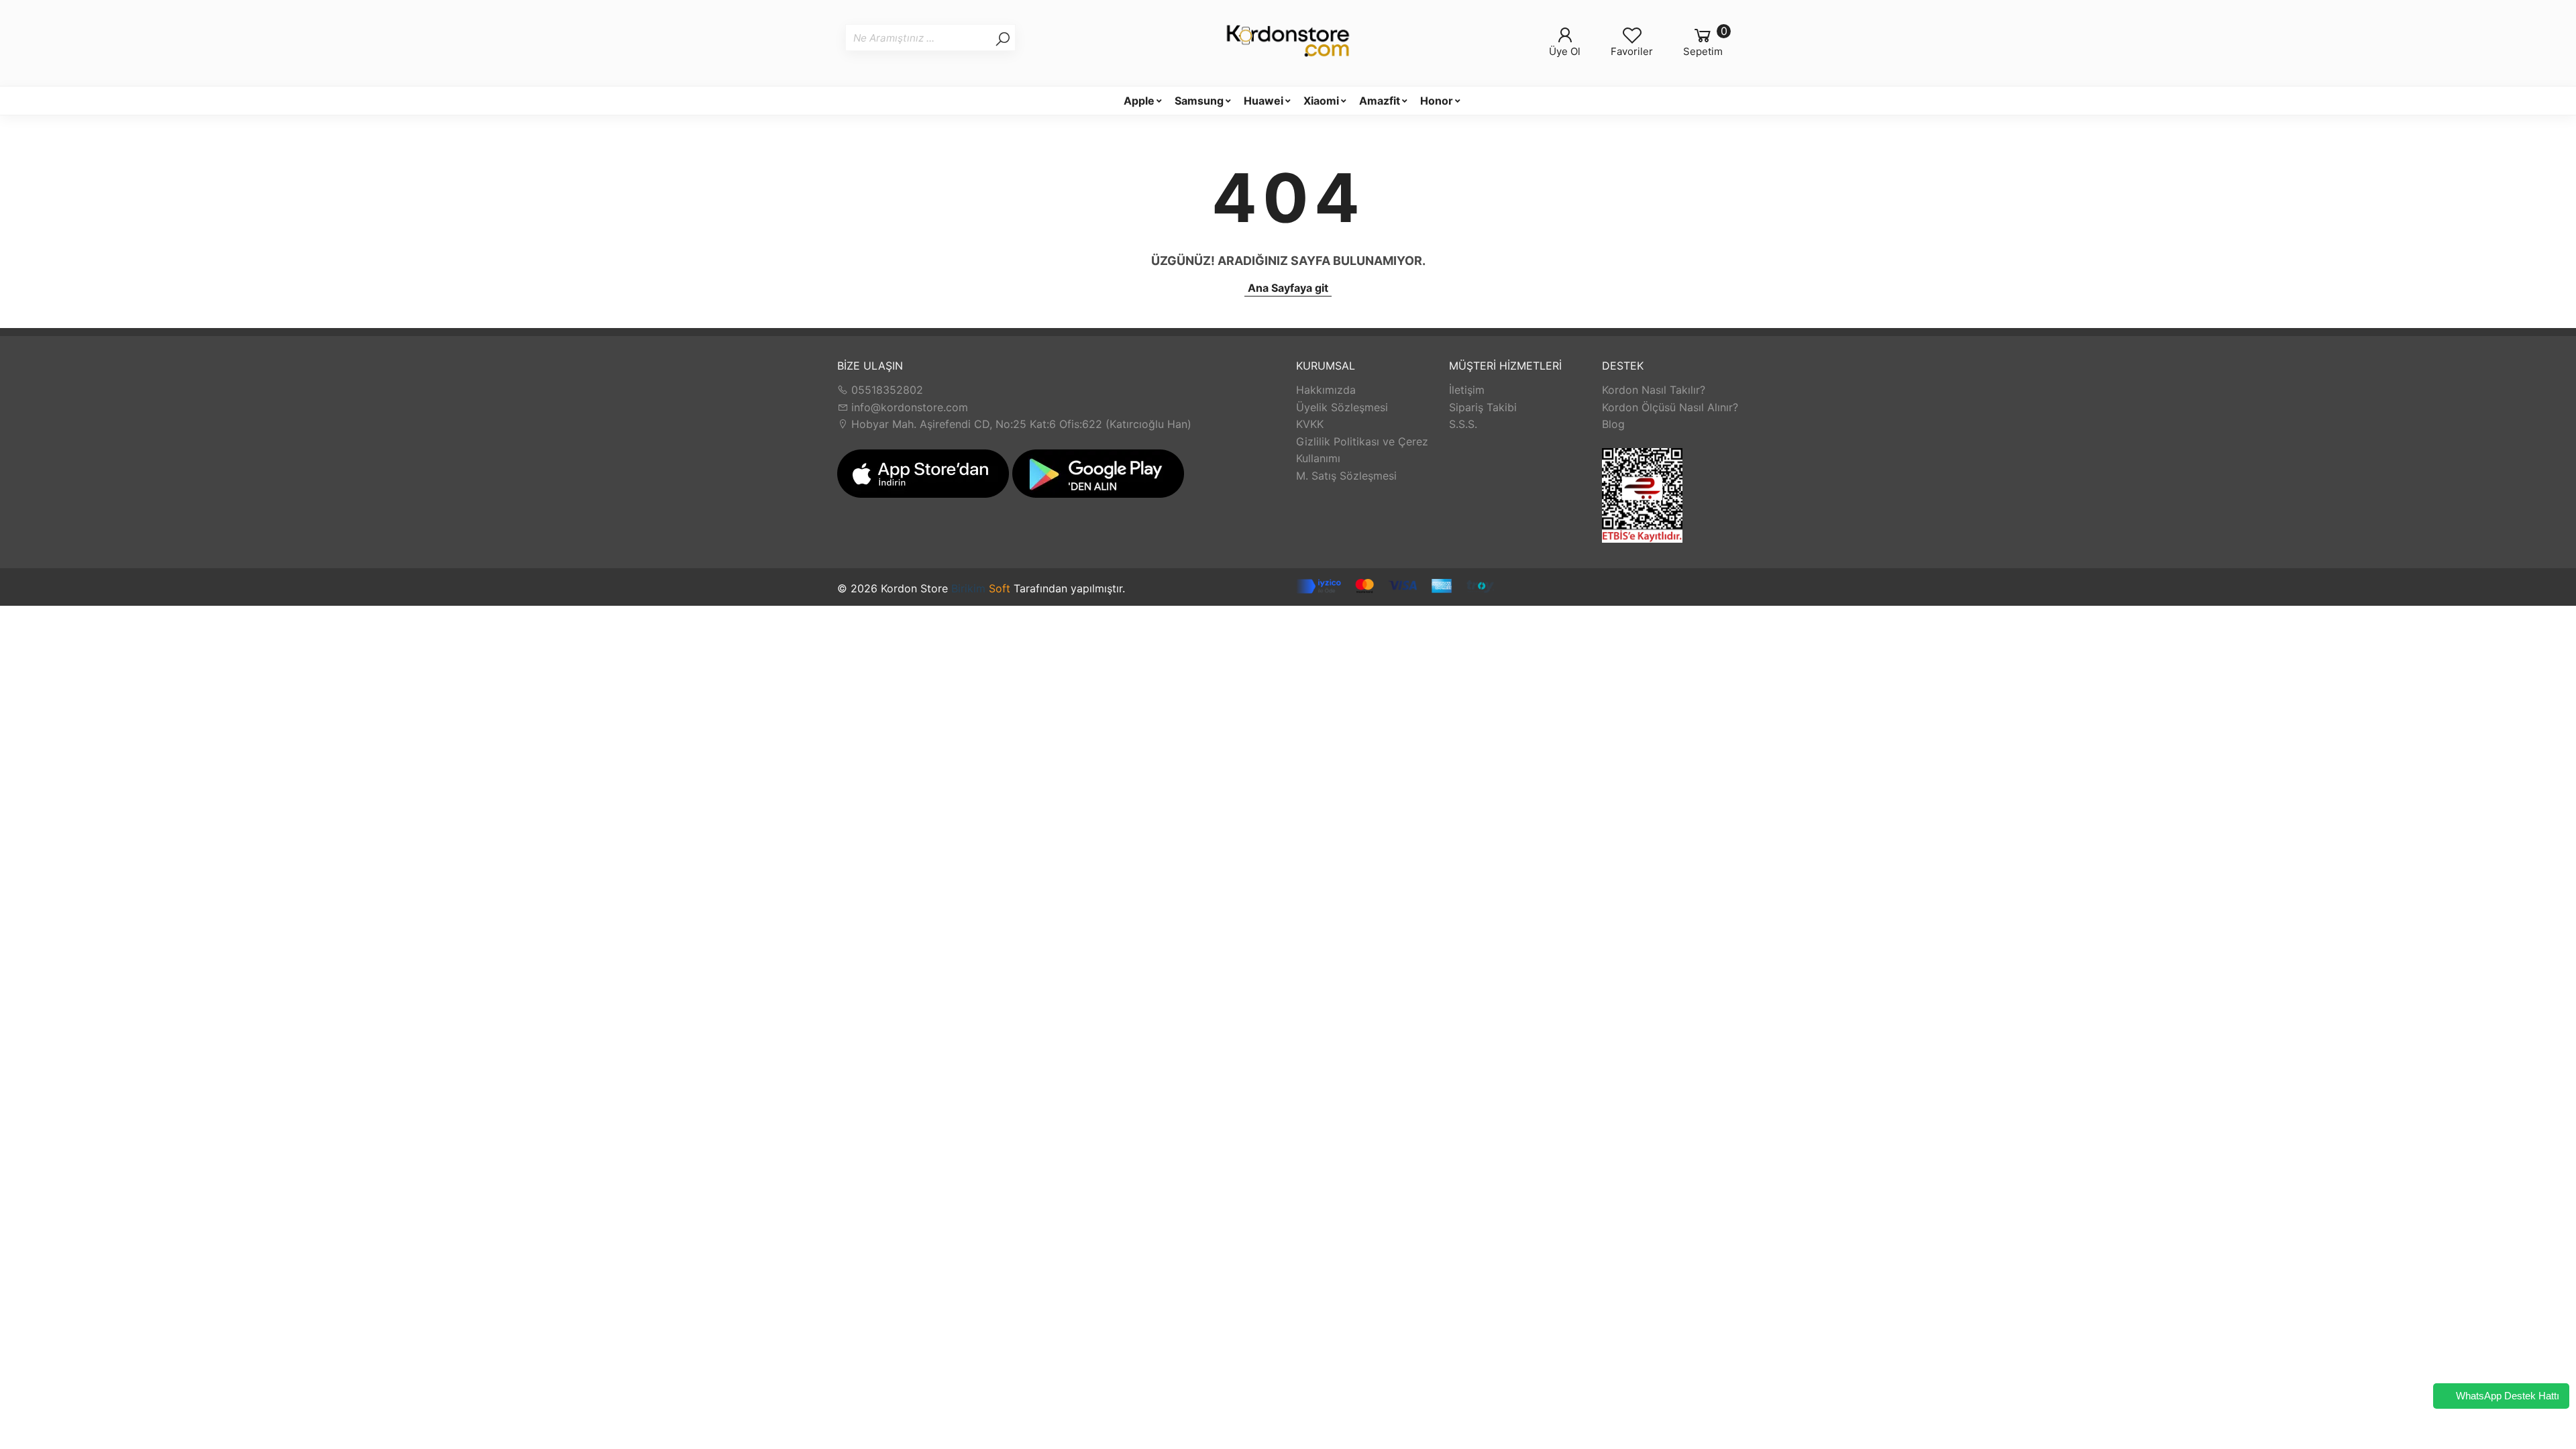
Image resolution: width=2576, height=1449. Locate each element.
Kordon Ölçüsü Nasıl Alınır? (1670, 407)
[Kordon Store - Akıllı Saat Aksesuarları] (1288, 43)
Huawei (1264, 101)
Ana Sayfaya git (1288, 288)
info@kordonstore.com (908, 407)
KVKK (1310, 424)
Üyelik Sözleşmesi (1342, 407)
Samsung (1199, 101)
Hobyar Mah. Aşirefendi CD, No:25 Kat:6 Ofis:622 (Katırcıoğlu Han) (1020, 424)
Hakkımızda (1326, 390)
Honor (1437, 101)
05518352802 (885, 390)
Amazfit (1380, 101)
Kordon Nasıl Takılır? (1654, 390)
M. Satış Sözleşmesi (1346, 476)
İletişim (1467, 390)
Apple (1139, 101)
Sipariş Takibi (1483, 407)
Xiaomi (1321, 101)
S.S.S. (1463, 424)
